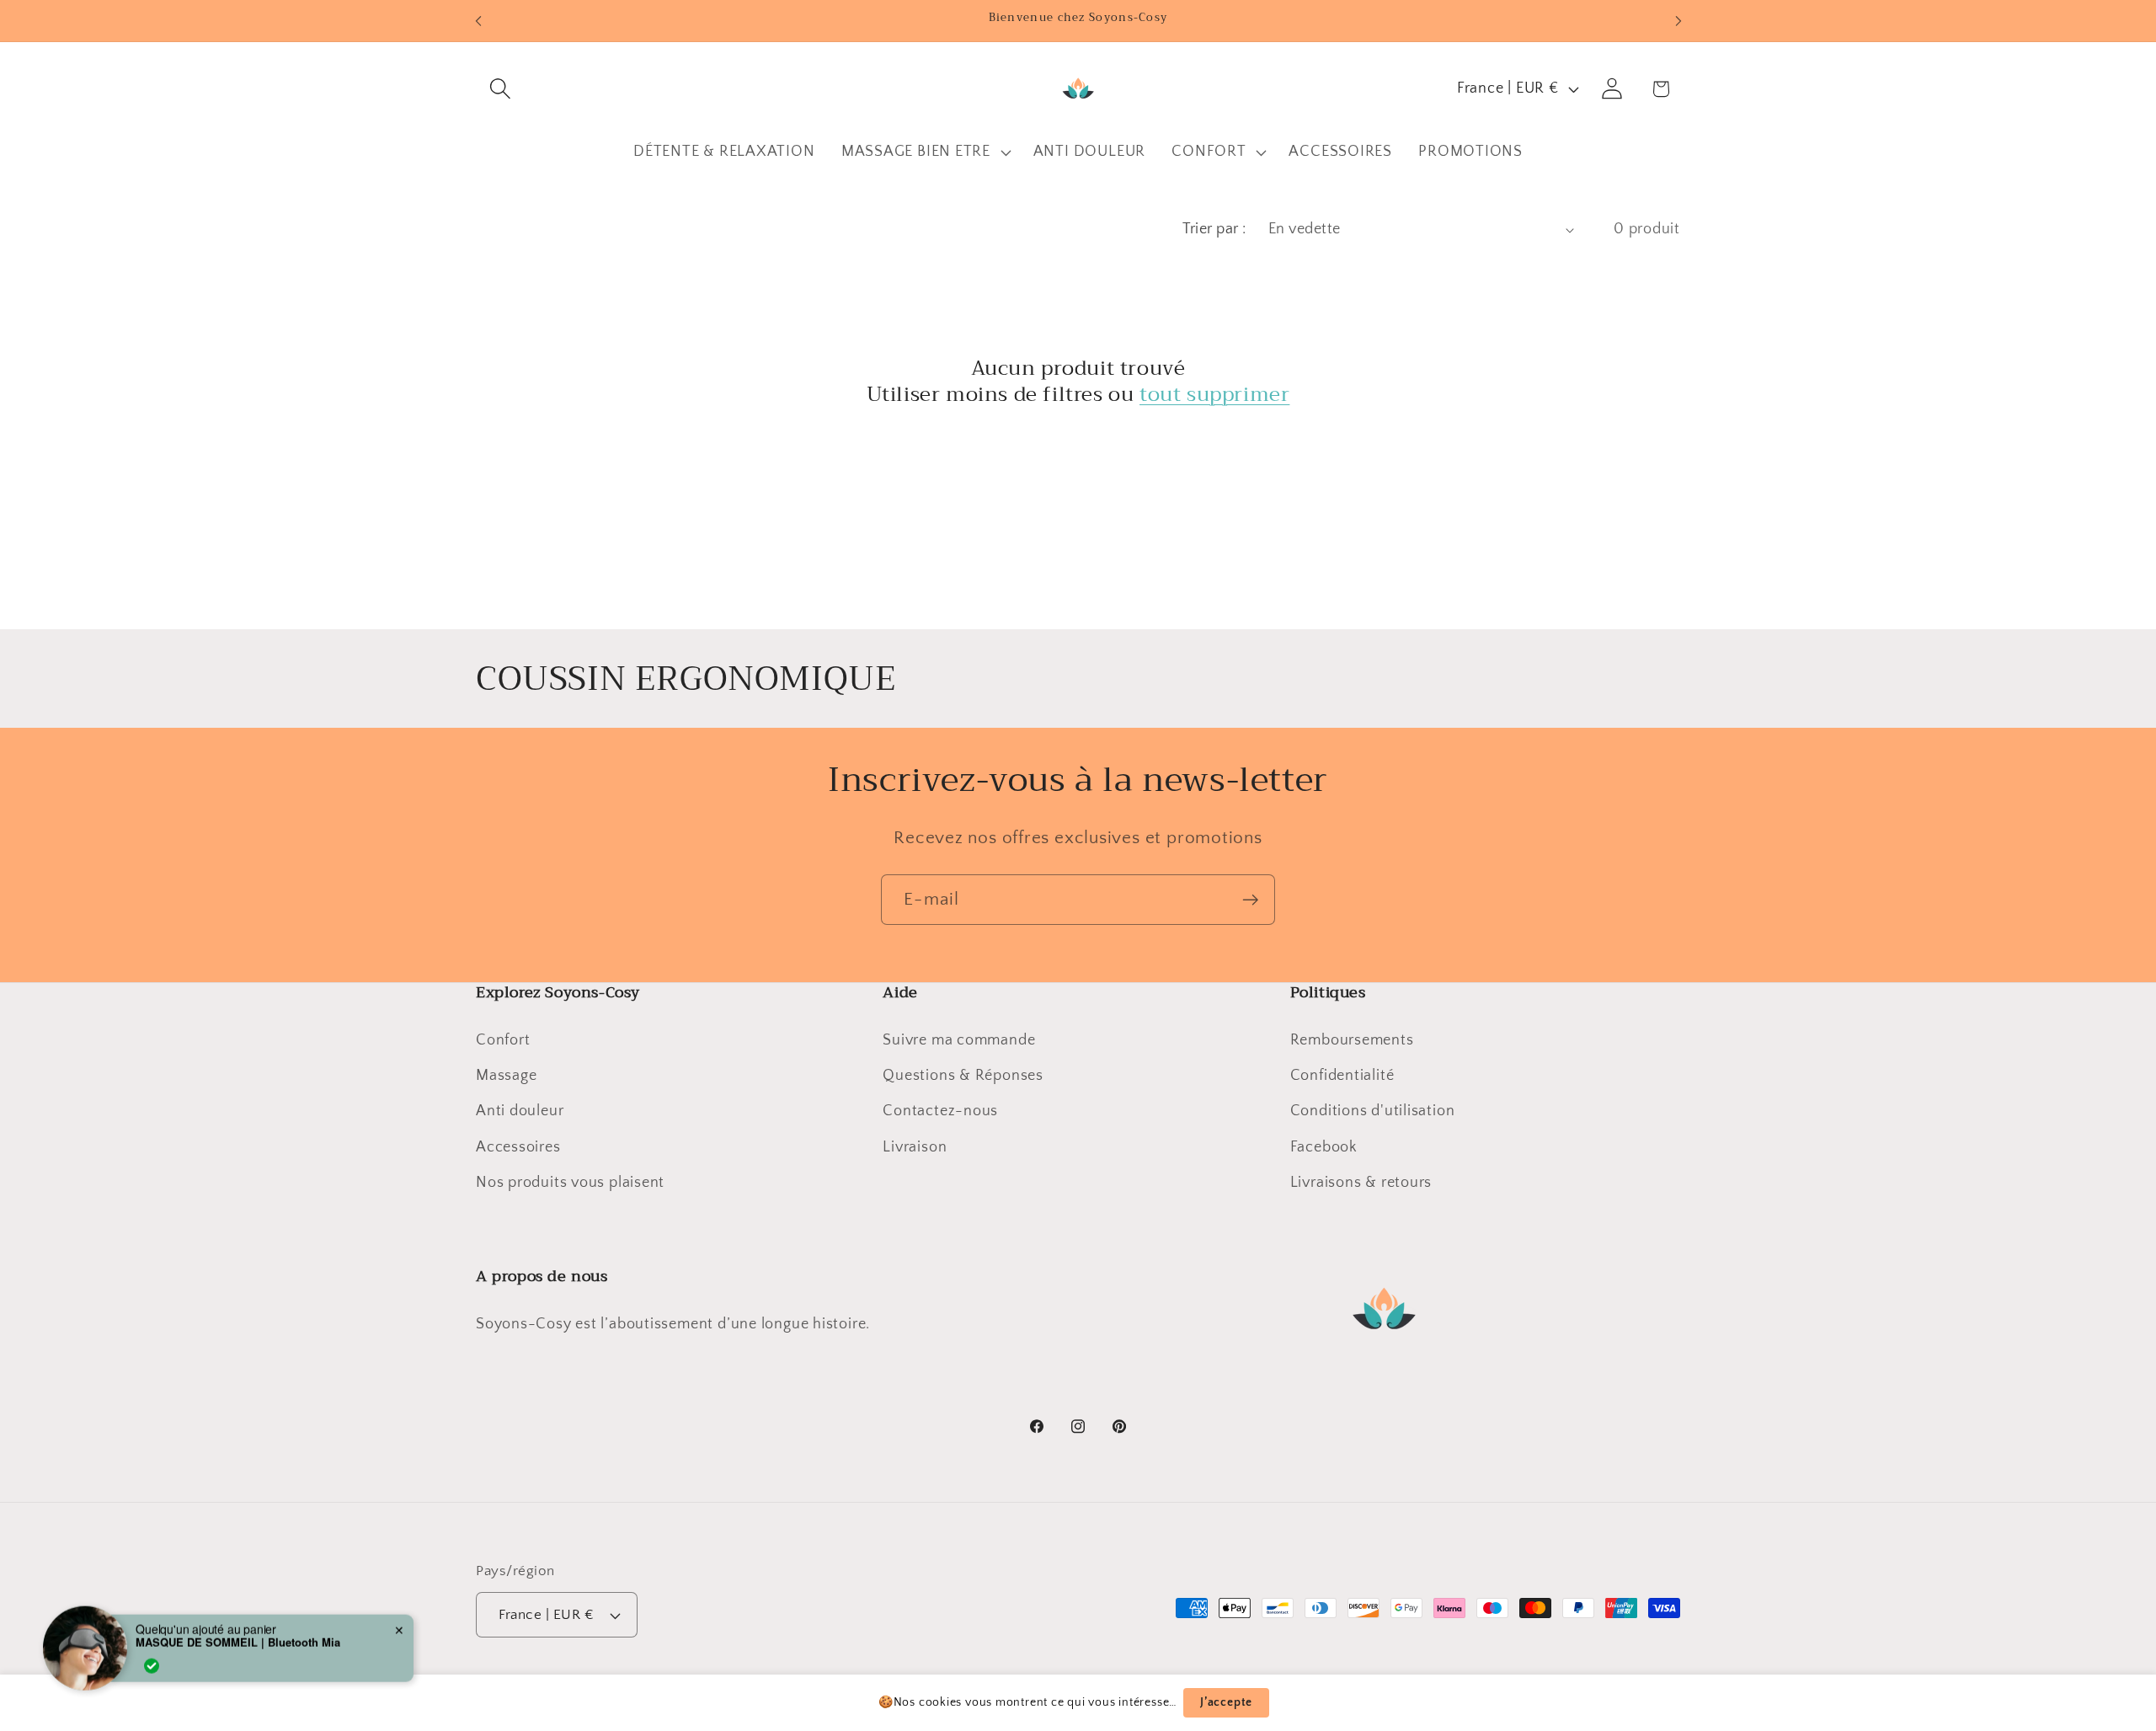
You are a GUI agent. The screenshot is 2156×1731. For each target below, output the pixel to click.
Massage (506, 1076)
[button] (500, 89)
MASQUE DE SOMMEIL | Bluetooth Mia (238, 1627)
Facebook (1324, 1147)
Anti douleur (520, 1111)
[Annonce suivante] (1678, 21)
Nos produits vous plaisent (570, 1183)
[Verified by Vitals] (152, 1650)
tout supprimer (1214, 395)
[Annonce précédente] (478, 21)
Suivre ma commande (959, 1040)
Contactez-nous (940, 1111)
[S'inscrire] (1250, 900)
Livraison (915, 1147)
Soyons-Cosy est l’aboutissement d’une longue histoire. (673, 1324)
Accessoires (518, 1147)
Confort (503, 1040)
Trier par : (1214, 229)
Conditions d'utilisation (1373, 1111)
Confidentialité (1342, 1076)
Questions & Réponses (963, 1076)
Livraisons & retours (1361, 1183)
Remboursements (1352, 1040)
